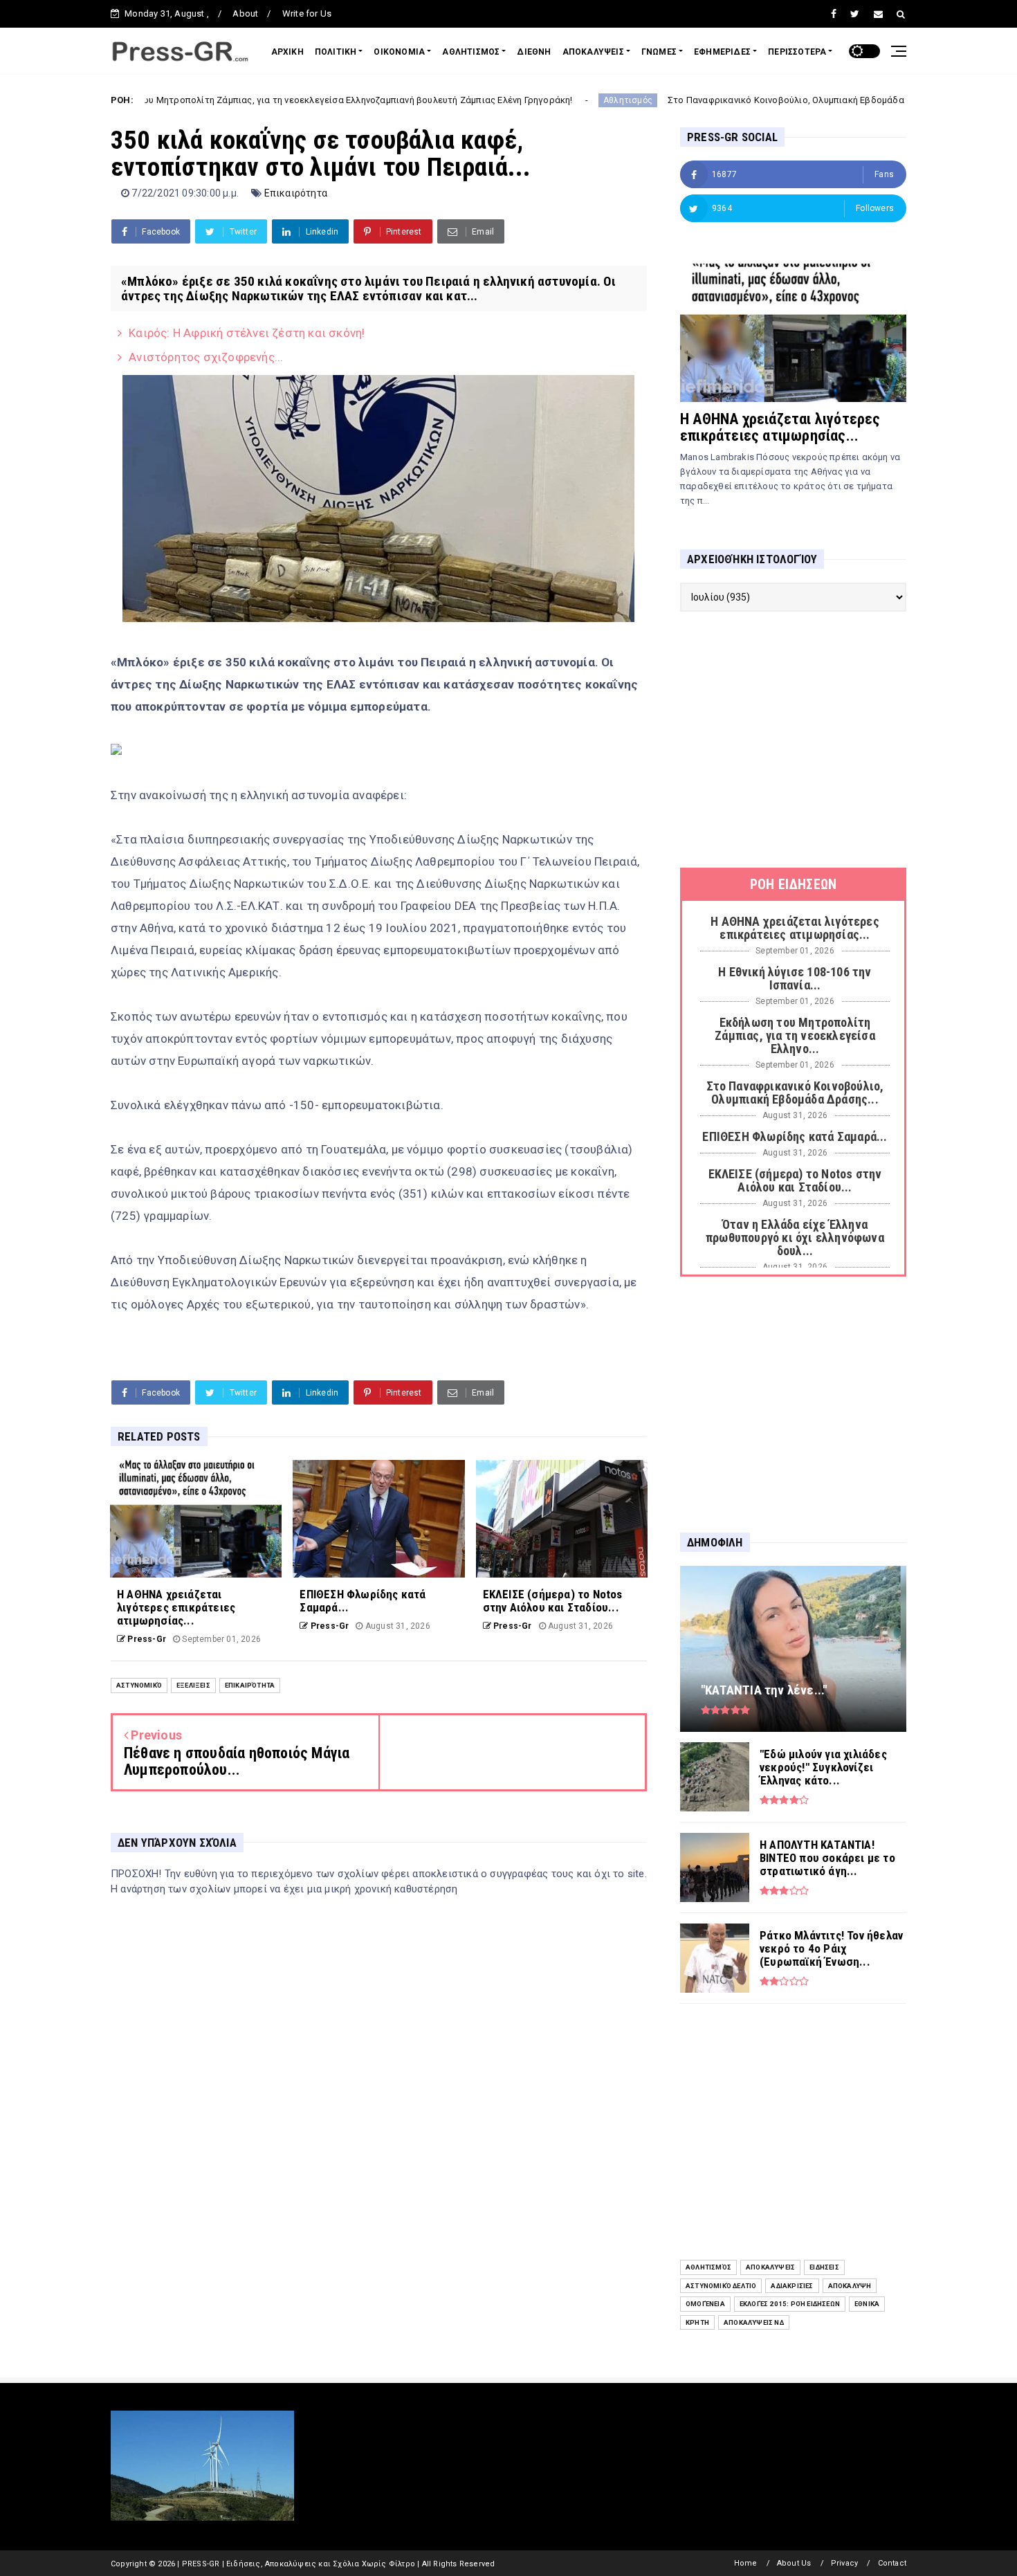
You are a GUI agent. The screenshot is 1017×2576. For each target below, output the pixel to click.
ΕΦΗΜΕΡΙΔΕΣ (722, 52)
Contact (892, 2563)
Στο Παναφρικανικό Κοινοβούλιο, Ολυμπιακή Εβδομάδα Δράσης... (720, 100)
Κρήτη (697, 2322)
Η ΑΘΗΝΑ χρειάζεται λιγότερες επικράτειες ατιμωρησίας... (780, 427)
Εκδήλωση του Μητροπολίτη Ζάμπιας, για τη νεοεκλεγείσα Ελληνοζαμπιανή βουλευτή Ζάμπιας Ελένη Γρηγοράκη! (246, 100)
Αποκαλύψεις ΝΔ (754, 2322)
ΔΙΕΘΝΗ (534, 52)
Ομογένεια (705, 2304)
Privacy (844, 2563)
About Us (794, 2563)
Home (746, 2563)
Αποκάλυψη (850, 2286)
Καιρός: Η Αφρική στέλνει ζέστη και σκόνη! (247, 333)
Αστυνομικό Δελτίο (721, 2286)
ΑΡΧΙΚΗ (287, 52)
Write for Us (307, 13)
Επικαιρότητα (296, 193)
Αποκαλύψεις (770, 2267)
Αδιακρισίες (792, 2286)
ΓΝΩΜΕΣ (659, 52)
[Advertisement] (793, 740)
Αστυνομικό (139, 1685)
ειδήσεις (824, 2267)
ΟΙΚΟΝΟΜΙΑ (399, 52)
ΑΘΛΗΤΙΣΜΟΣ (471, 52)
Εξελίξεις (193, 1685)
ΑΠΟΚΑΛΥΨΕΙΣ (593, 52)
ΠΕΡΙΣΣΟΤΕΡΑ (797, 52)
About (245, 13)
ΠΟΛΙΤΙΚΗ (336, 52)
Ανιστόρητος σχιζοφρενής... (206, 357)
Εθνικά (867, 2304)
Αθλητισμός (541, 100)
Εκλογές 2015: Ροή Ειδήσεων (790, 2304)
